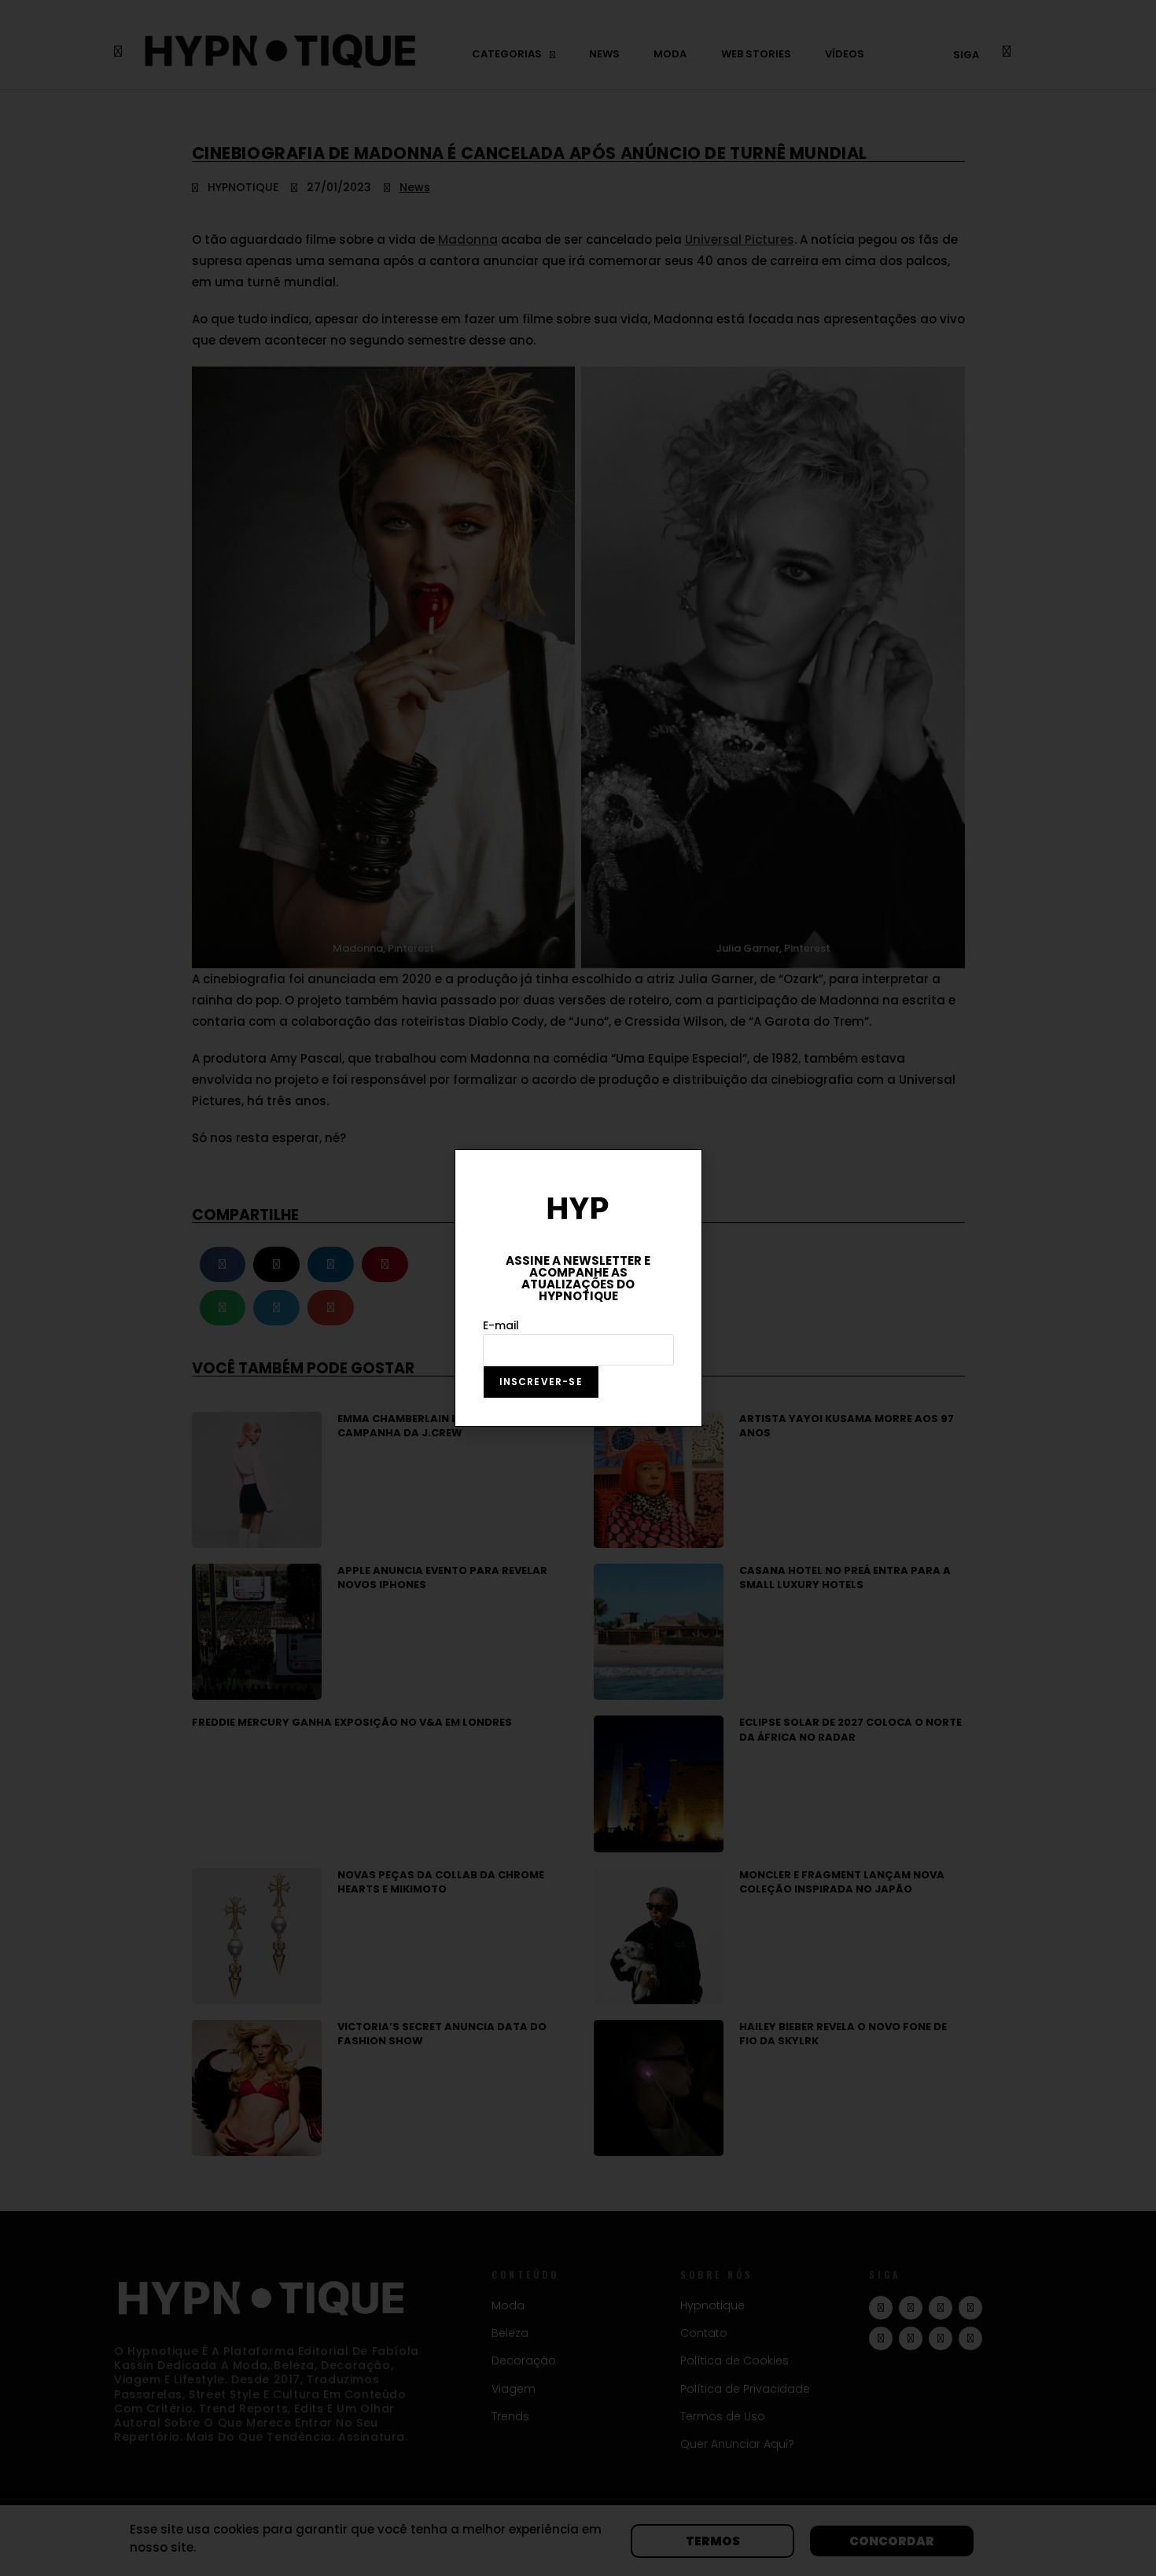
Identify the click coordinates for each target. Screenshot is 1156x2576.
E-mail (501, 1325)
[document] (578, 1288)
